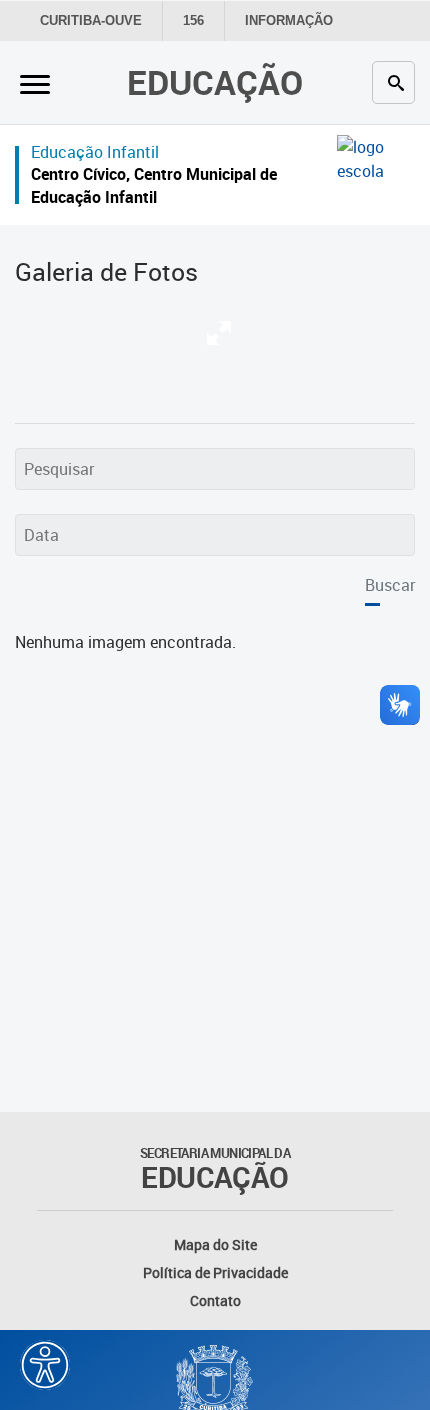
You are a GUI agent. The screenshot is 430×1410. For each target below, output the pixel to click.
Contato (215, 1300)
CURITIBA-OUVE (91, 20)
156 (193, 20)
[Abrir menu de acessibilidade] (45, 1365)
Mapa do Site (215, 1244)
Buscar (390, 585)
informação (289, 20)
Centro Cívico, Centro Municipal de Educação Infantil (154, 185)
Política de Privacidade (215, 1272)
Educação (215, 82)
